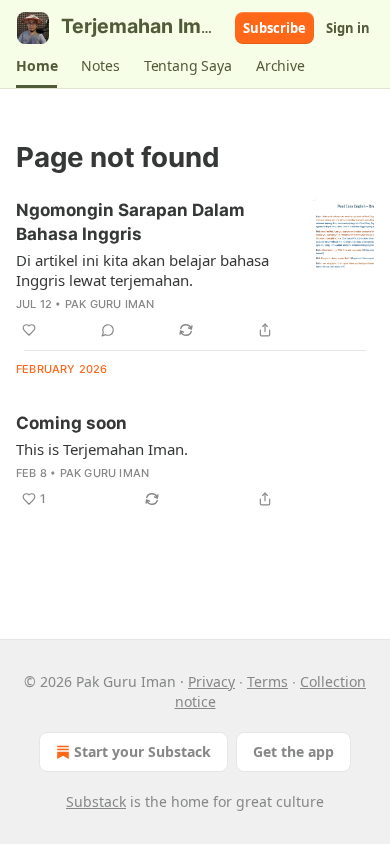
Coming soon (71, 423)
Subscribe (274, 28)
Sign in (348, 28)
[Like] (29, 330)
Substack (96, 801)
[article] (195, 270)
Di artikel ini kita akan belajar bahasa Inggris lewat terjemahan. (142, 270)
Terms (267, 681)
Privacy (211, 681)
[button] (36, 66)
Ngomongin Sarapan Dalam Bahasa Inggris (130, 222)
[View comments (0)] (108, 330)
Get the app (293, 751)
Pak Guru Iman (110, 304)
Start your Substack (142, 751)
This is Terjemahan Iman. (102, 449)
